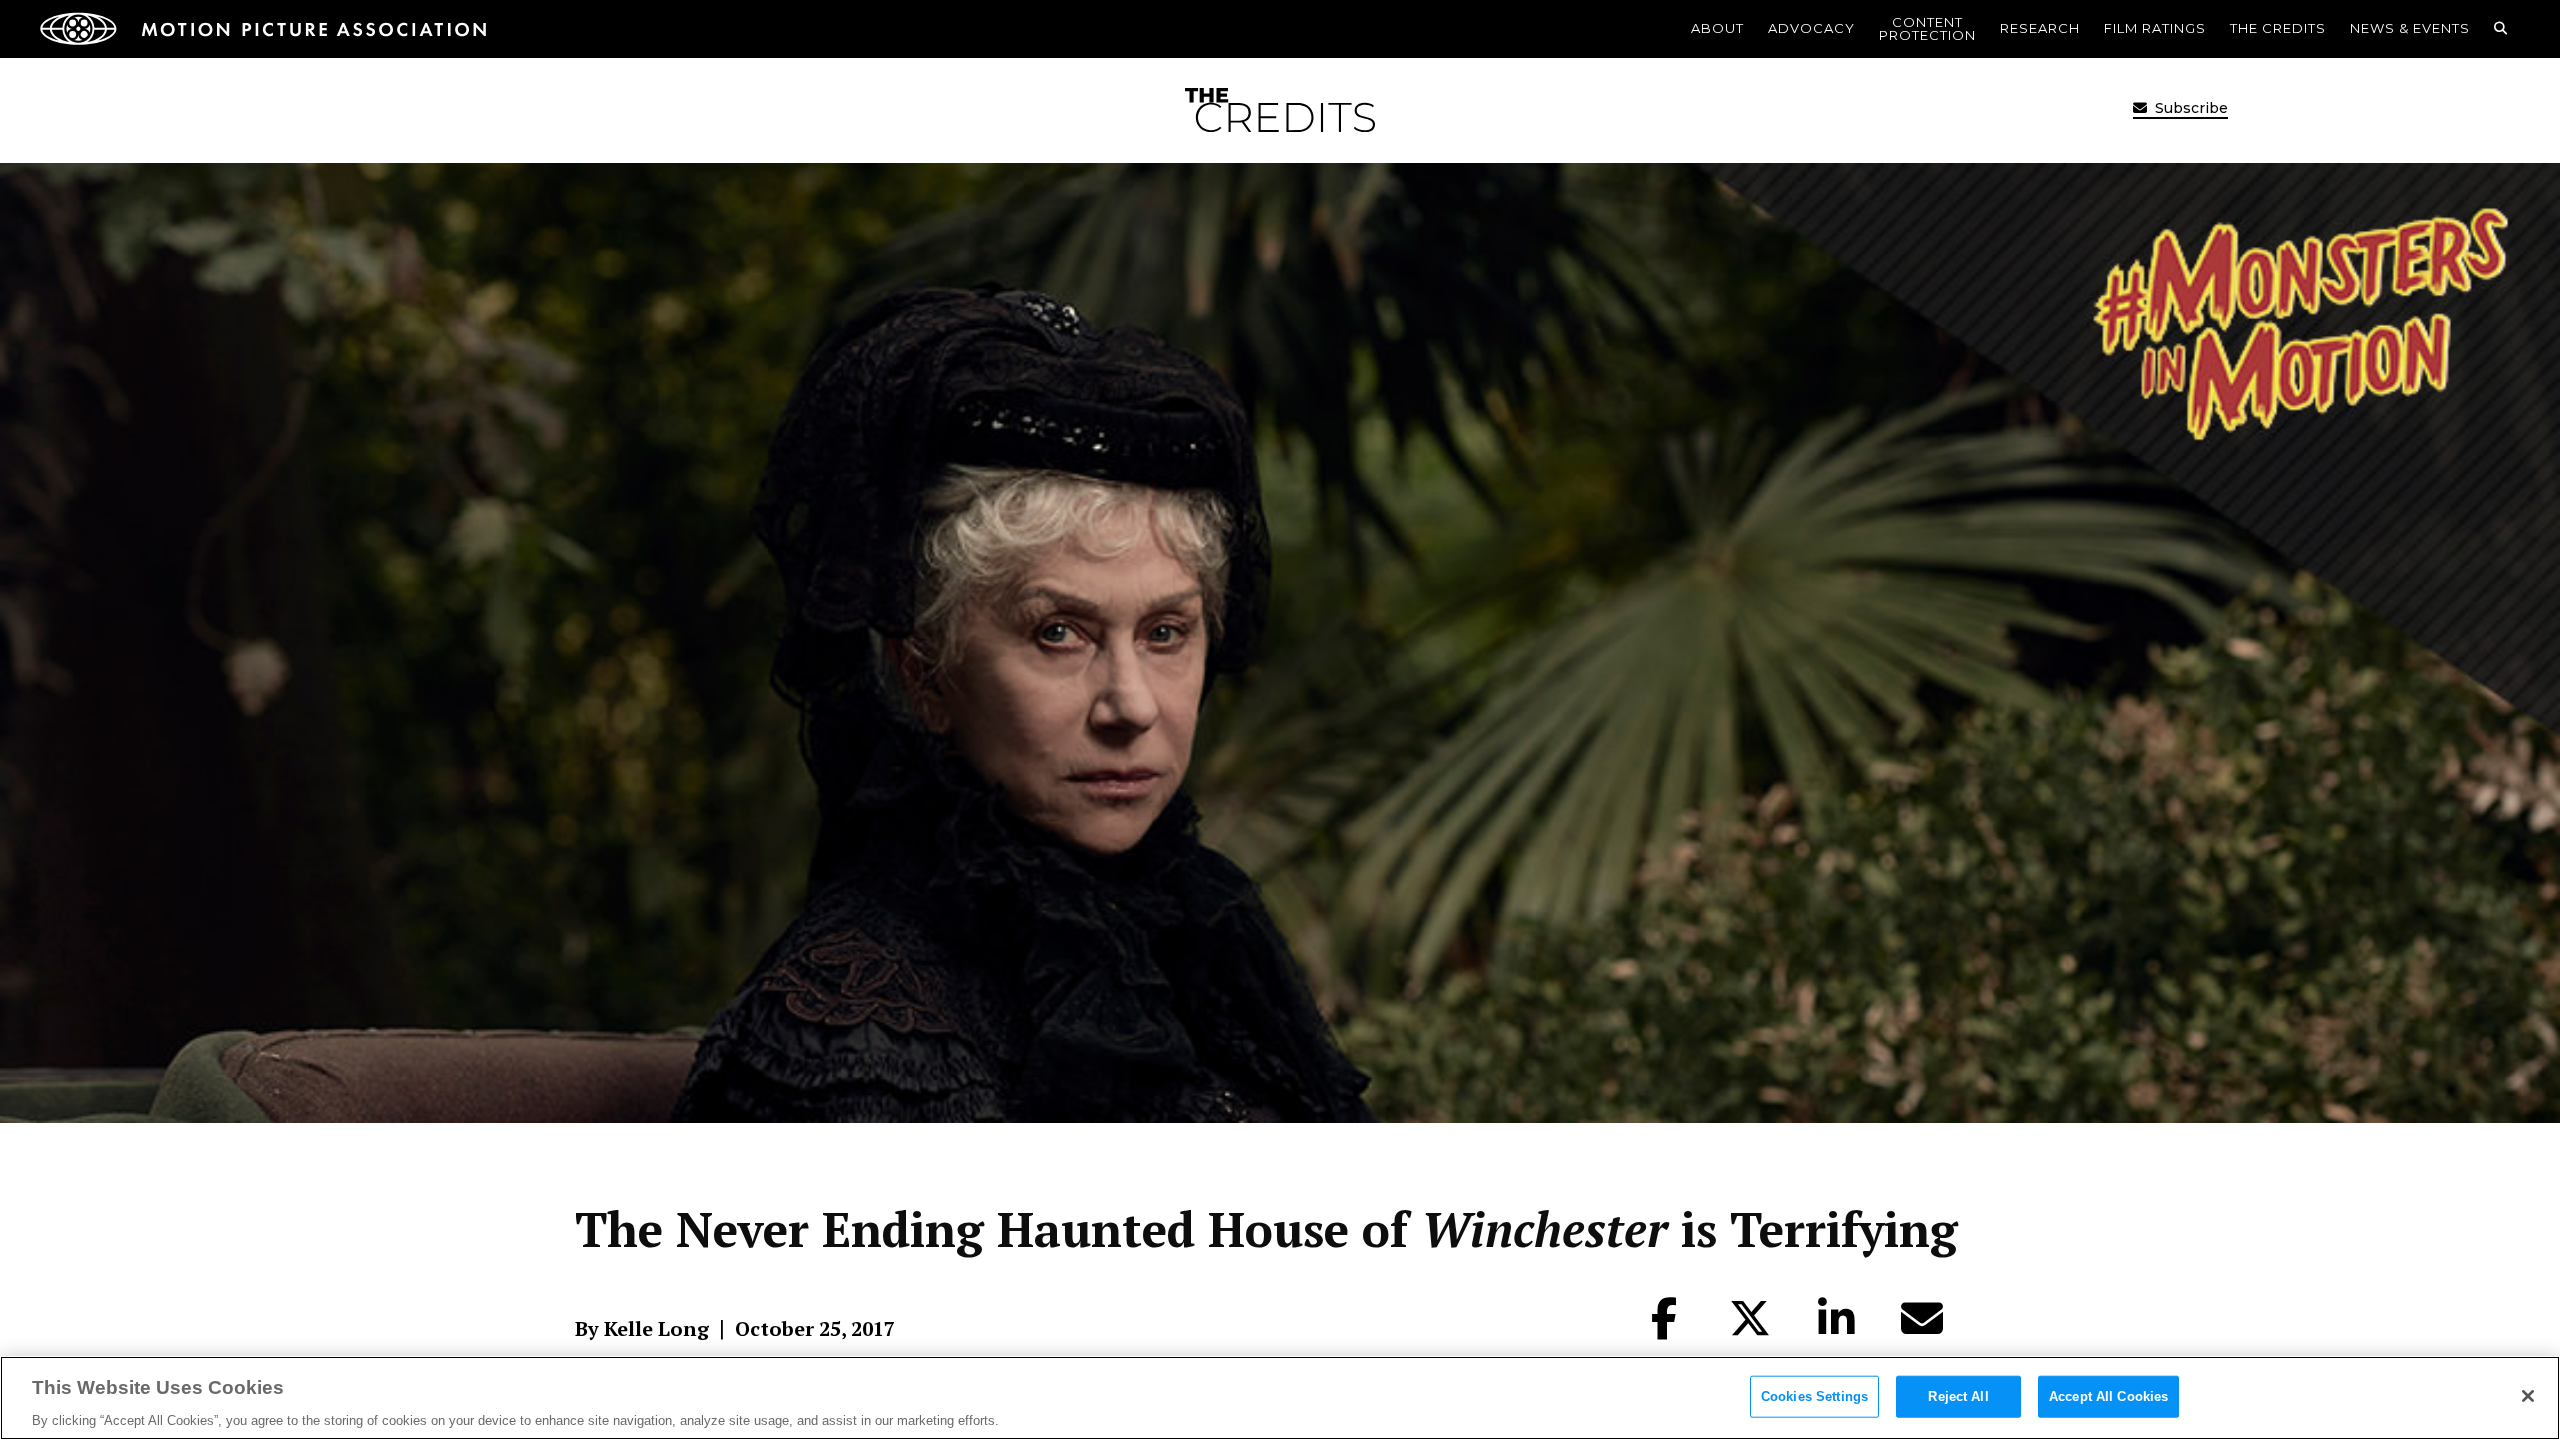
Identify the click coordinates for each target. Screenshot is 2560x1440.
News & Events (2410, 28)
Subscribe (2189, 108)
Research (2040, 28)
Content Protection (1927, 28)
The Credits (2278, 28)
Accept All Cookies (2108, 1395)
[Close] (2528, 1396)
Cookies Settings (1814, 1395)
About (1717, 28)
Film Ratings (2155, 28)
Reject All (1958, 1395)
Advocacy (1811, 28)
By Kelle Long (642, 1329)
